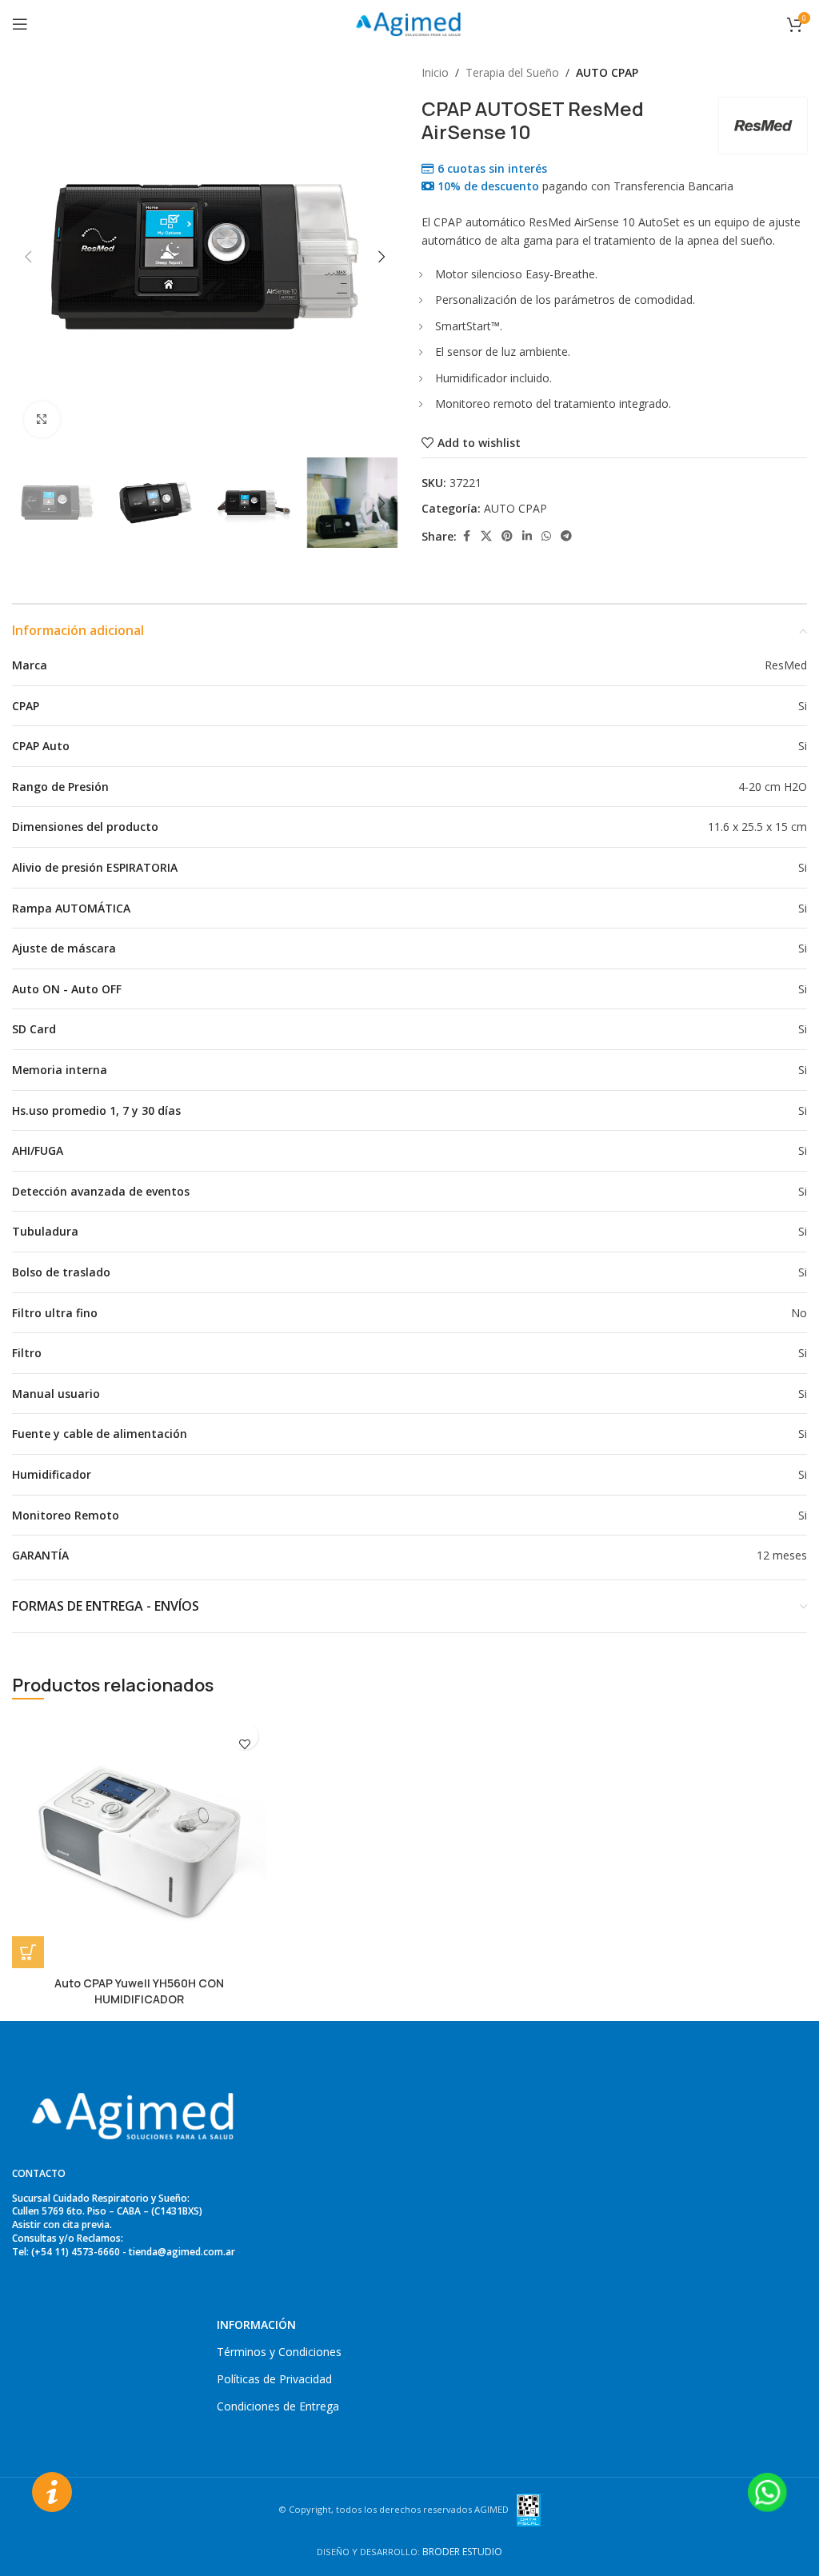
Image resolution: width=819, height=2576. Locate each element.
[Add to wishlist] (244, 1744)
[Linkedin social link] (527, 536)
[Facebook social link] (466, 536)
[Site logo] (409, 23)
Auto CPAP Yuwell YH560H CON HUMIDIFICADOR (139, 1991)
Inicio (435, 72)
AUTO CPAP (607, 72)
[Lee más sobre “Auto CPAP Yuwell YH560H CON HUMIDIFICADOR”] (28, 1952)
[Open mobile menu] (20, 24)
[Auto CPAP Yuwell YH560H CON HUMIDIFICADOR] (139, 1841)
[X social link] (486, 536)
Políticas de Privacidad (274, 2379)
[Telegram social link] (566, 536)
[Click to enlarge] (42, 419)
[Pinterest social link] (507, 536)
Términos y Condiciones (279, 2352)
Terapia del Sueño (512, 72)
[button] (28, 257)
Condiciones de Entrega (278, 2406)
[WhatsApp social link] (546, 536)
